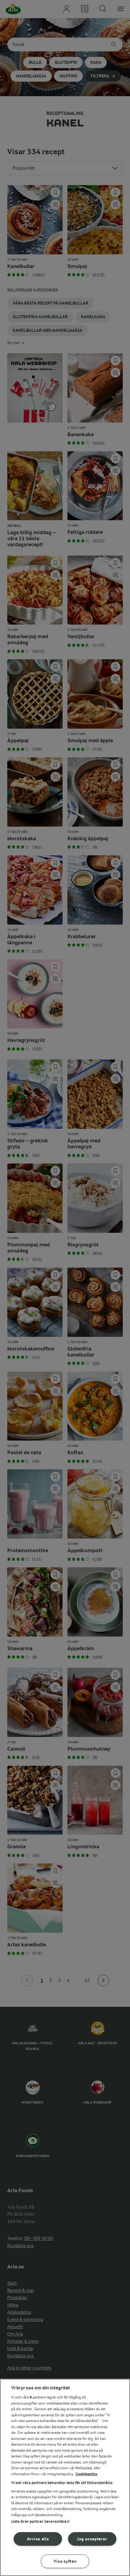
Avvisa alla (38, 2539)
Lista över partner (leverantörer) (40, 2521)
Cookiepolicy (87, 2474)
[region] (65, 2477)
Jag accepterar (92, 2539)
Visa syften (65, 2561)
